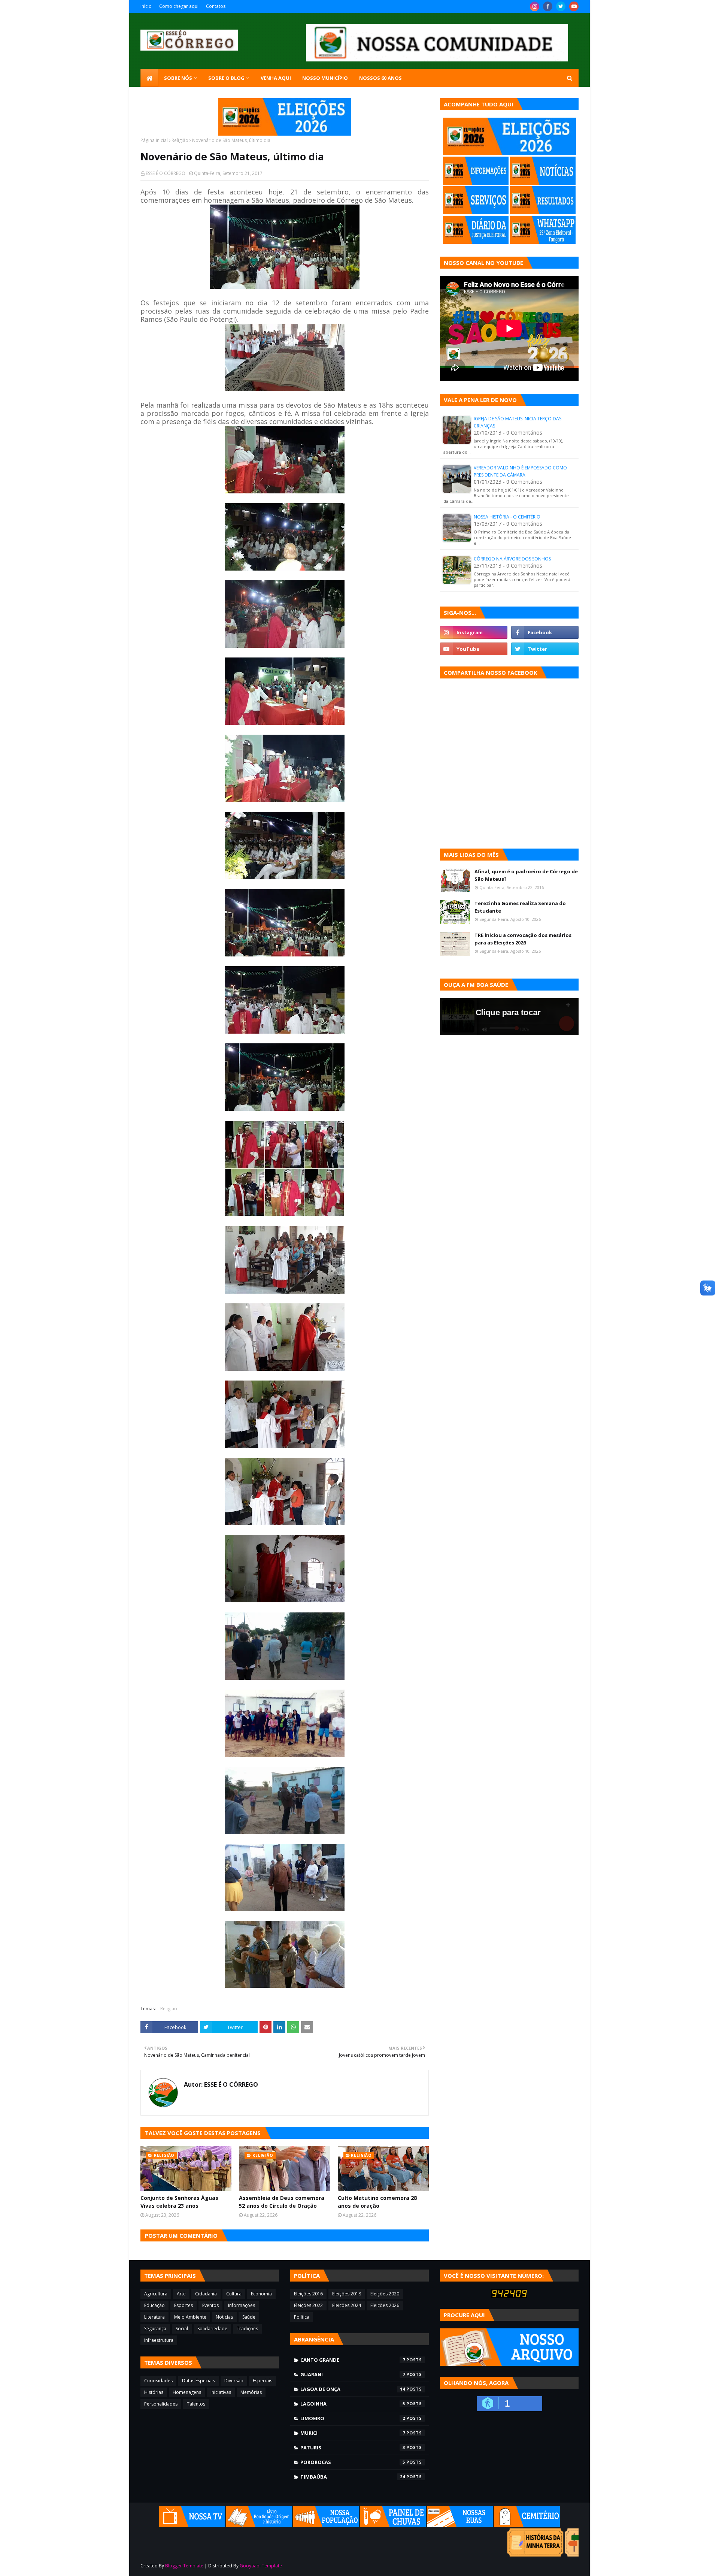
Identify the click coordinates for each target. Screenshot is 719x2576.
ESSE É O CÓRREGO (166, 173)
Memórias (251, 2392)
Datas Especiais (198, 2381)
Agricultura (156, 2294)
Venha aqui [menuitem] (276, 78)
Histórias (154, 2392)
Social (182, 2329)
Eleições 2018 (347, 2294)
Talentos (196, 2404)
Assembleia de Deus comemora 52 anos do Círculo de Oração (282, 2202)
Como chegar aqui (179, 6)
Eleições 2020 (385, 2294)
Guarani (353, 2374)
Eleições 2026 (385, 2305)
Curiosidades (158, 2381)
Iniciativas (221, 2392)
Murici (353, 2433)
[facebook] (548, 6)
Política (302, 2317)
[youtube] (574, 6)
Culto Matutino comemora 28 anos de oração (377, 2202)
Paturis (353, 2447)
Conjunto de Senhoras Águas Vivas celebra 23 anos (179, 2202)
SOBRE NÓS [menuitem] (178, 78)
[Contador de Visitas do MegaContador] (509, 2296)
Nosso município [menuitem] (325, 78)
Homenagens (187, 2392)
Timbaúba (353, 2477)
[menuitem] (149, 78)
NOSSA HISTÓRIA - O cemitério (507, 517)
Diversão (234, 2381)
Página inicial (154, 140)
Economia (261, 2294)
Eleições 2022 (308, 2305)
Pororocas (353, 2462)
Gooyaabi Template (261, 2566)
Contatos (216, 6)
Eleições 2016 (308, 2294)
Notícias (224, 2317)
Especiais (263, 2381)
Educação (154, 2305)
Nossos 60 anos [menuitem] (380, 78)
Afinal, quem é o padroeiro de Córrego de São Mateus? (526, 875)
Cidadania (206, 2294)
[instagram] (535, 6)
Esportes (183, 2305)
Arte (181, 2294)
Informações (242, 2305)
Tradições (247, 2329)
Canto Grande (353, 2360)
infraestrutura (159, 2340)
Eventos (210, 2305)
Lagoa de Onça (353, 2389)
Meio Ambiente (190, 2317)
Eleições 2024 (347, 2305)
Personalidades (161, 2404)
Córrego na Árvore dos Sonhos (512, 559)
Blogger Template (184, 2566)
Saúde (249, 2317)
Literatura (154, 2317)
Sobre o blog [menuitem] (226, 78)
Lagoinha (353, 2404)
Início (146, 6)
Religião (180, 140)
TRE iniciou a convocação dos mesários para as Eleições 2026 (523, 939)
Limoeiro (353, 2418)
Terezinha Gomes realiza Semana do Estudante (520, 907)
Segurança (155, 2329)
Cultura (234, 2294)
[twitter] (561, 6)
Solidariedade (212, 2329)
